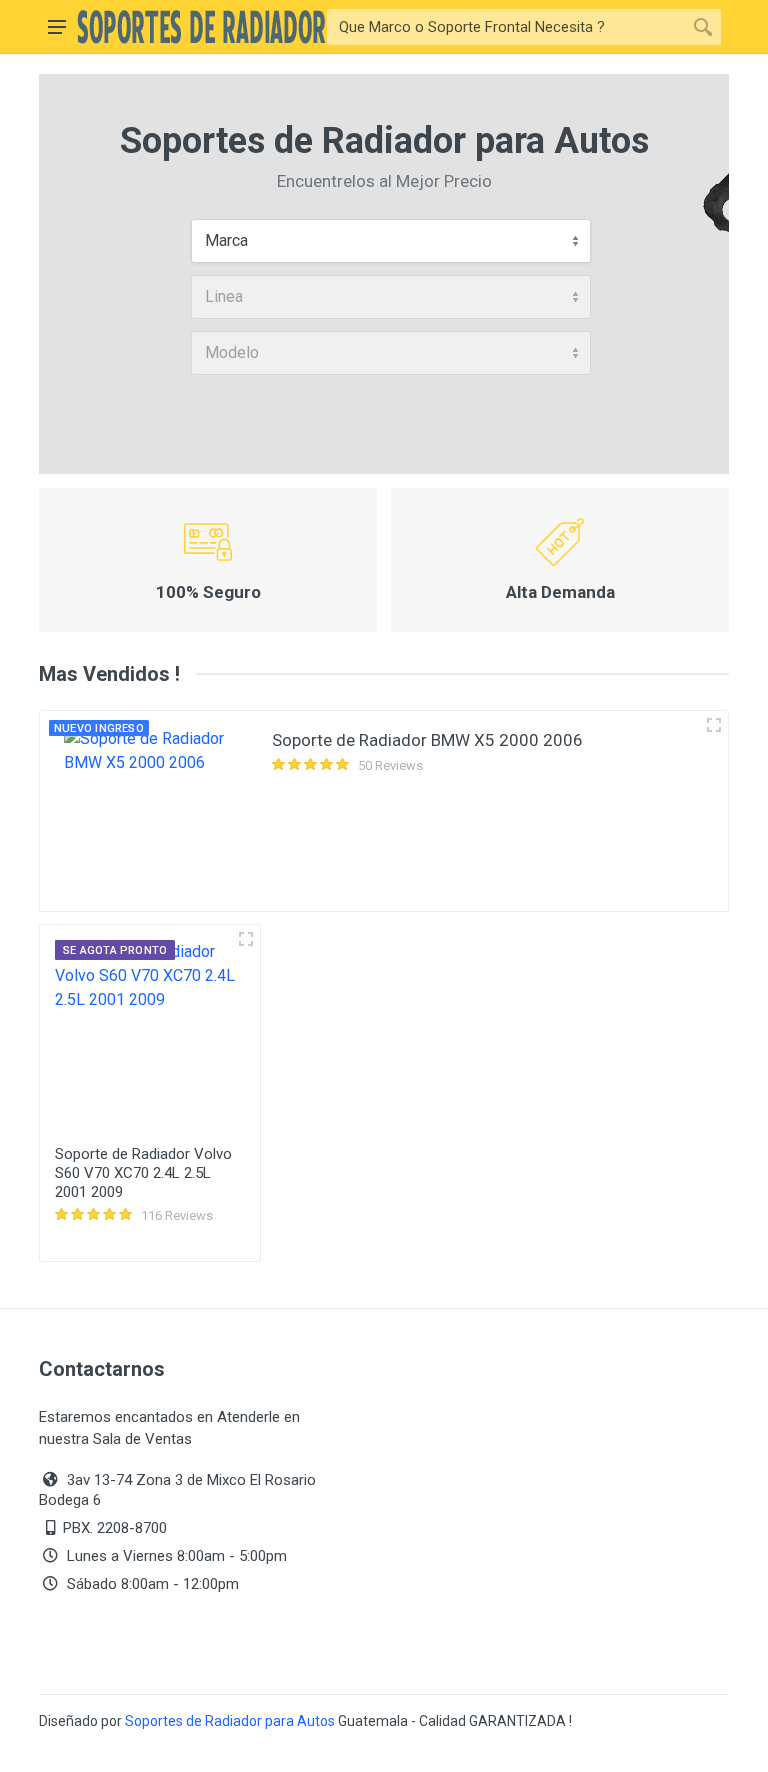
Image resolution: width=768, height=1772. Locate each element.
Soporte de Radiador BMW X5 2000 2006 (427, 740)
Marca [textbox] (226, 240)
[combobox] (391, 241)
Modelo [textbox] (232, 352)
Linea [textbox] (224, 296)
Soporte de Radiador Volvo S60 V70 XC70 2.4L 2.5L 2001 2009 (143, 1173)
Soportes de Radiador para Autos (230, 1721)
